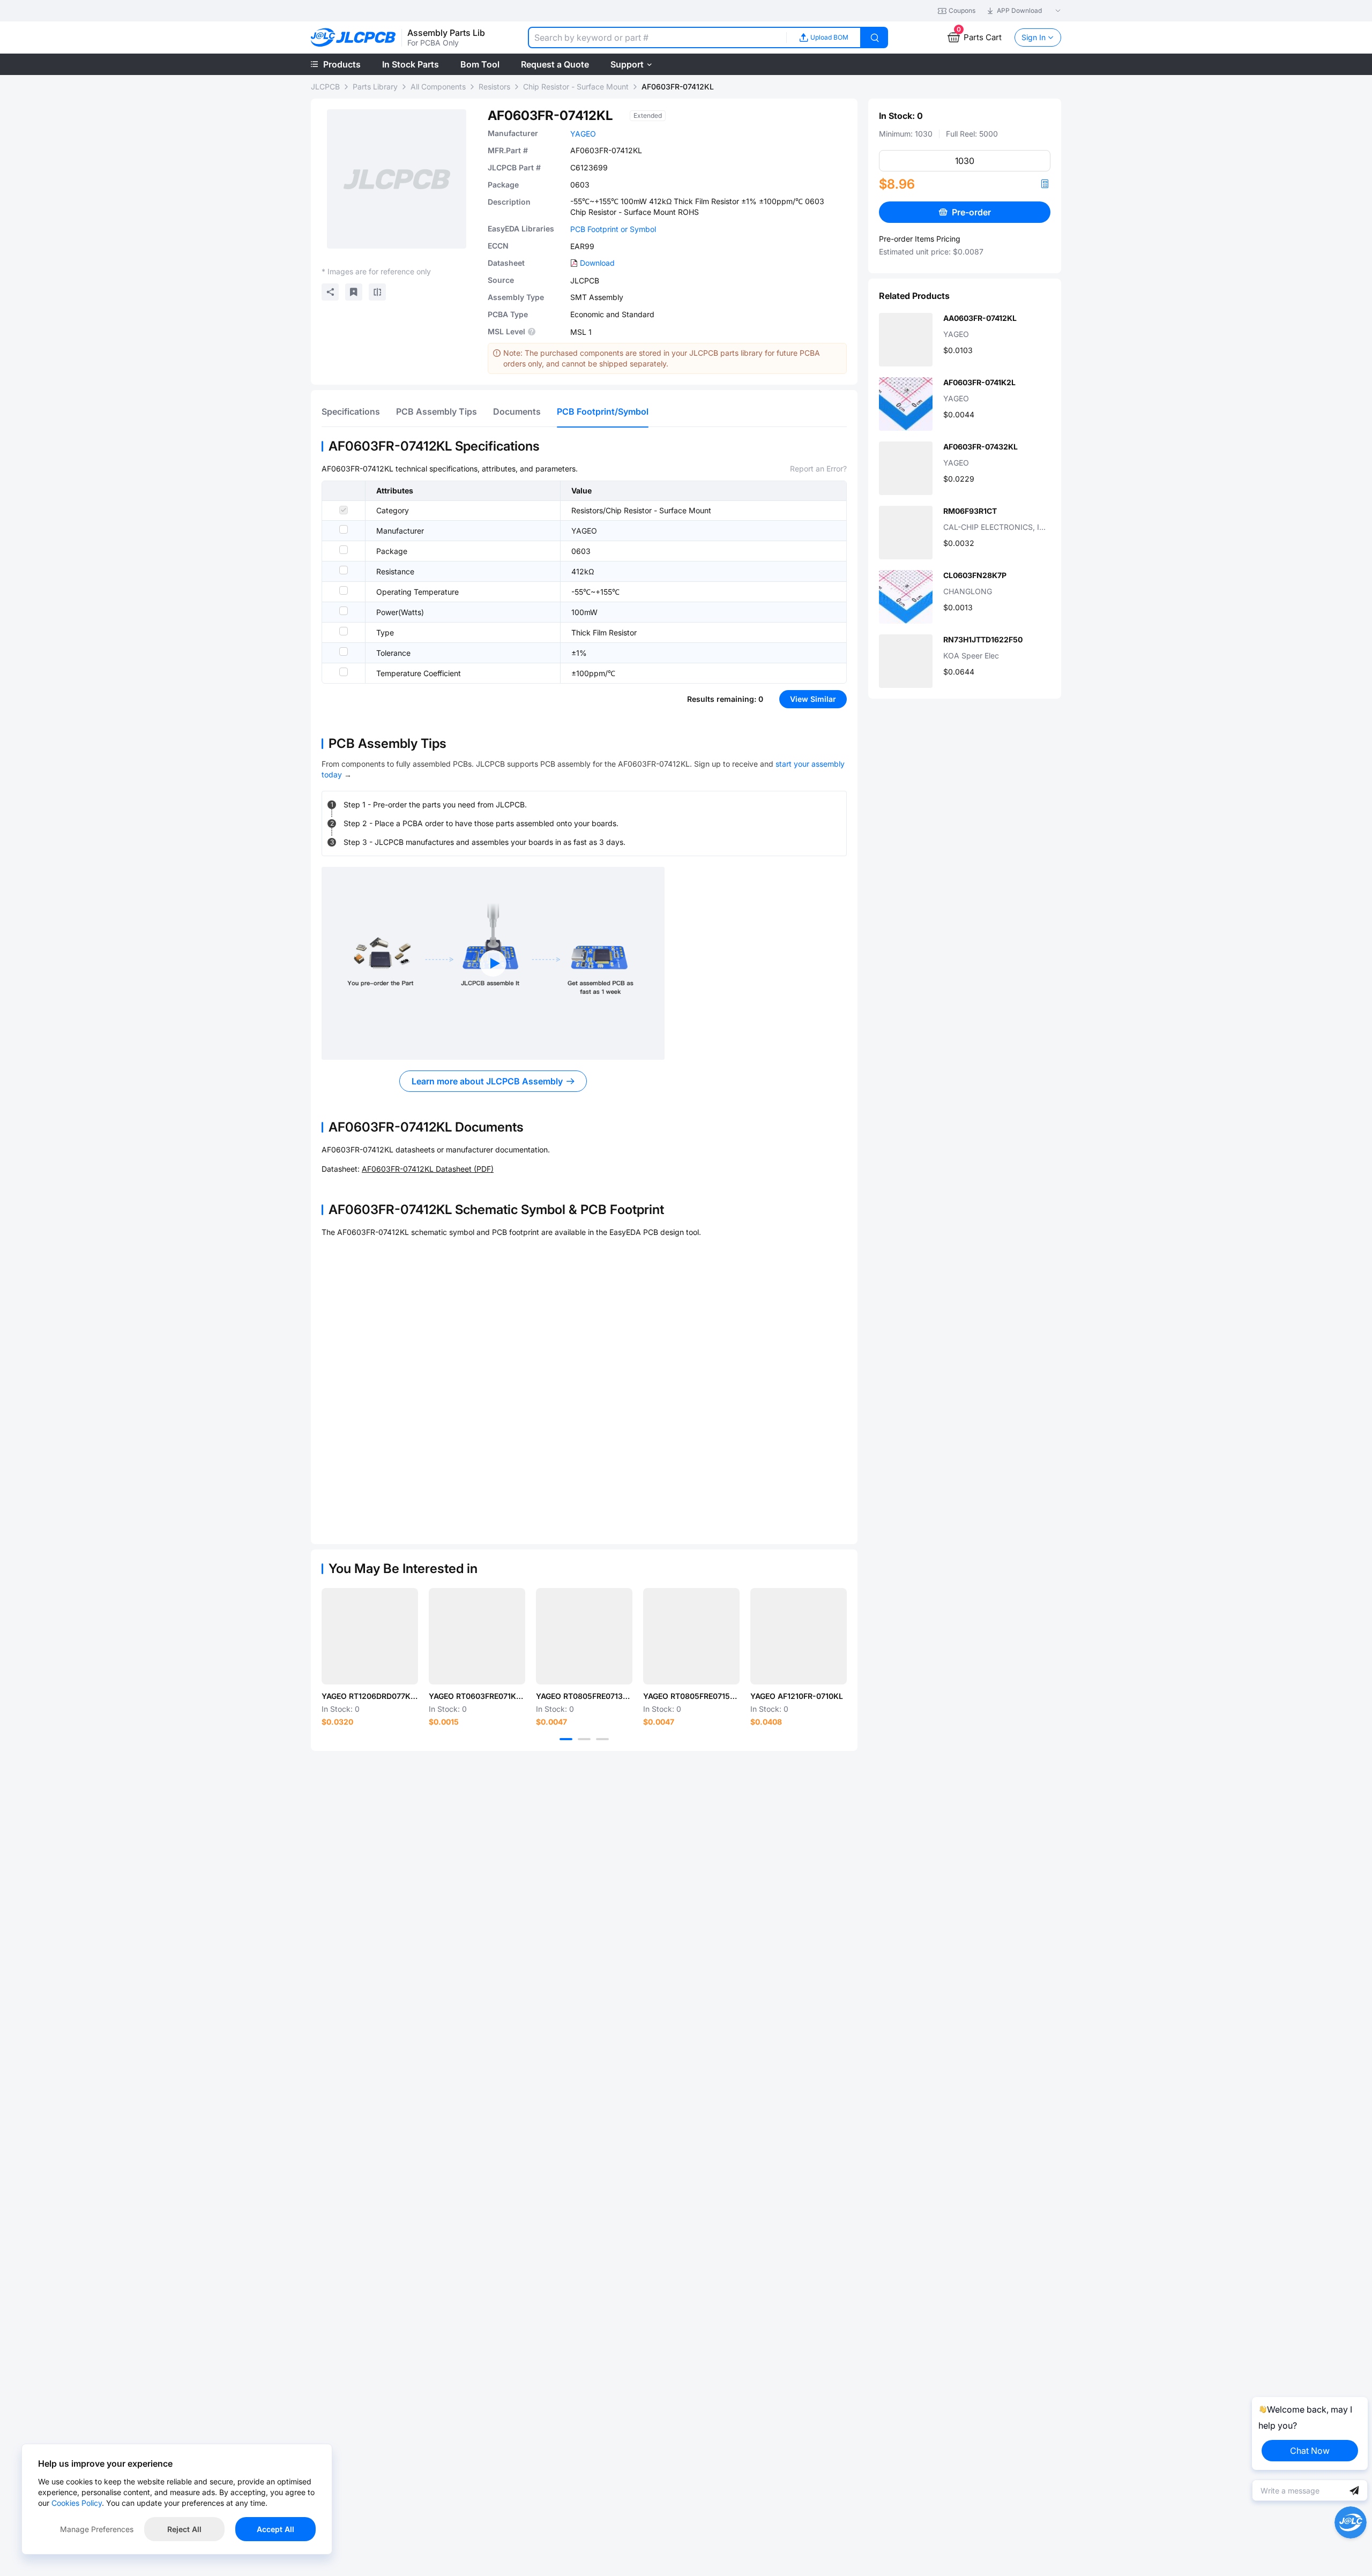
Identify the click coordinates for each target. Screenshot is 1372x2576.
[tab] (351, 411)
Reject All (184, 2529)
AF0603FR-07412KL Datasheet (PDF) (428, 1169)
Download (597, 263)
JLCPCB (325, 87)
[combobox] (657, 38)
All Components (438, 87)
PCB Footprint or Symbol (613, 229)
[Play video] (493, 963)
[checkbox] (344, 510)
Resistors (494, 87)
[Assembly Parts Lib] (353, 38)
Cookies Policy (77, 2503)
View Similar (813, 699)
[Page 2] (584, 1739)
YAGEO (583, 134)
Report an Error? (818, 469)
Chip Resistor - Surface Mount (576, 87)
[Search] (875, 38)
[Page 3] (602, 1739)
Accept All (275, 2529)
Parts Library (375, 87)
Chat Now (1310, 2451)
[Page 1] (566, 1739)
